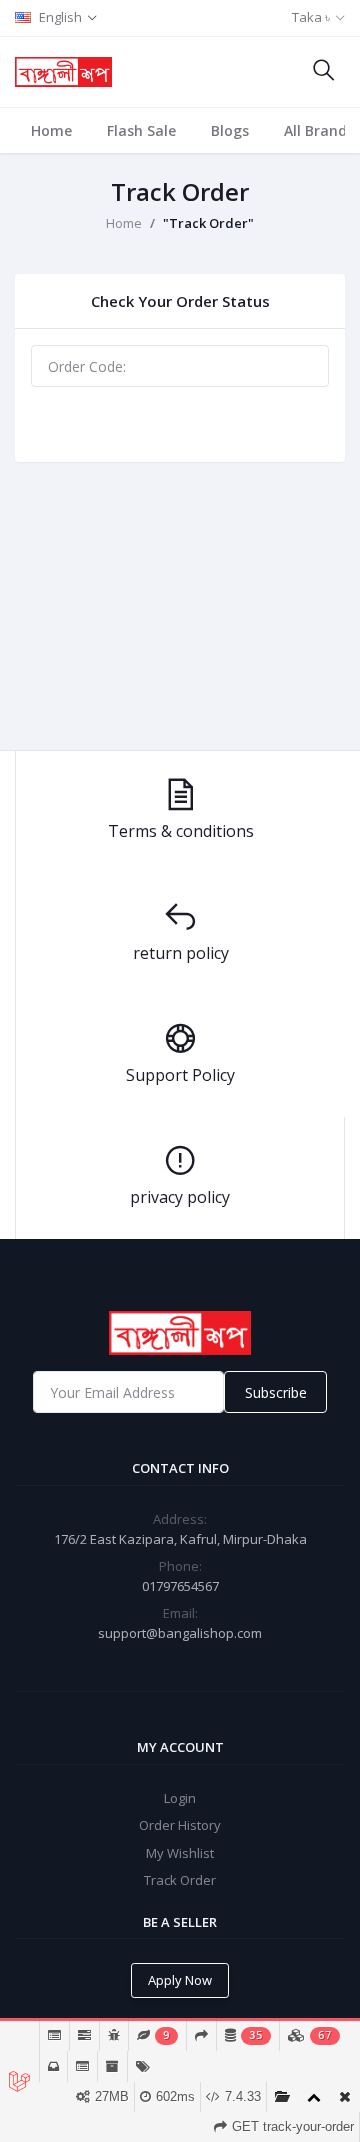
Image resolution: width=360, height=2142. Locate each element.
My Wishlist (180, 1853)
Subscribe (276, 1392)
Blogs (230, 130)
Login (180, 1798)
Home (51, 130)
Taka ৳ (311, 17)
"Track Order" (208, 223)
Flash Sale (141, 130)
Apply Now (180, 1980)
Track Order (180, 424)
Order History (180, 1825)
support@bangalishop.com (180, 1633)
